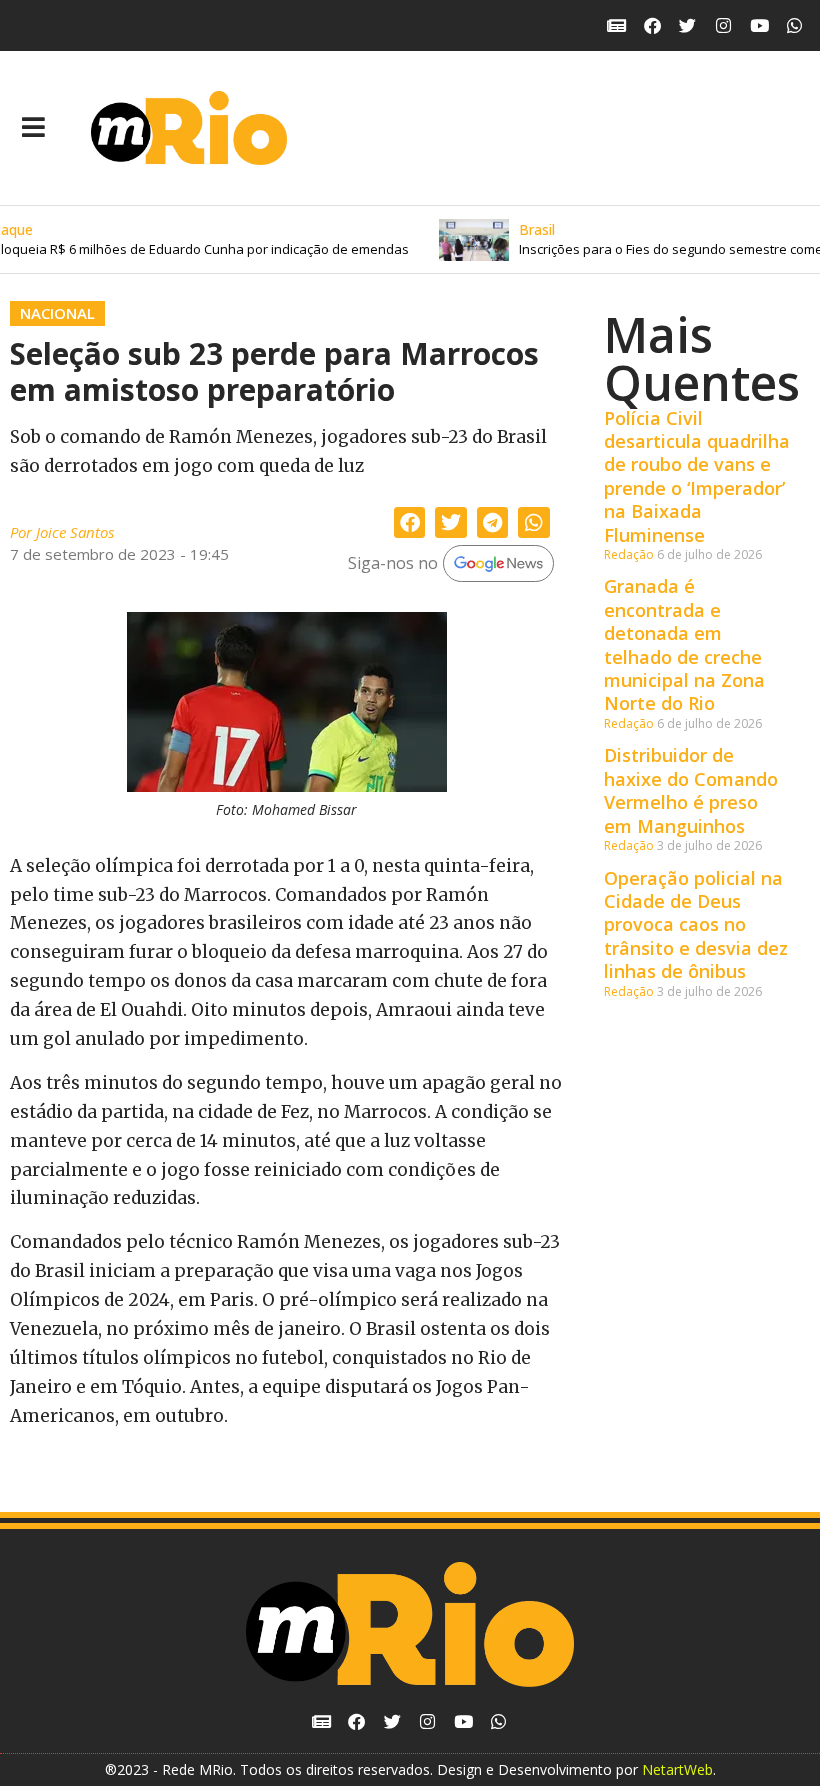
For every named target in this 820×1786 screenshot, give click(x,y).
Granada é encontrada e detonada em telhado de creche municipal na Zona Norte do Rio (684, 644)
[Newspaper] (616, 25)
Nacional (57, 313)
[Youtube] (759, 25)
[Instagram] (723, 25)
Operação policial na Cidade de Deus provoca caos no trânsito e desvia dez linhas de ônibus (696, 925)
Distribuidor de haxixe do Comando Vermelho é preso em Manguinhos (691, 790)
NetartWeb (677, 1769)
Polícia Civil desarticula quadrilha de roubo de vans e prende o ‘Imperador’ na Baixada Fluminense (697, 476)
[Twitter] (688, 25)
